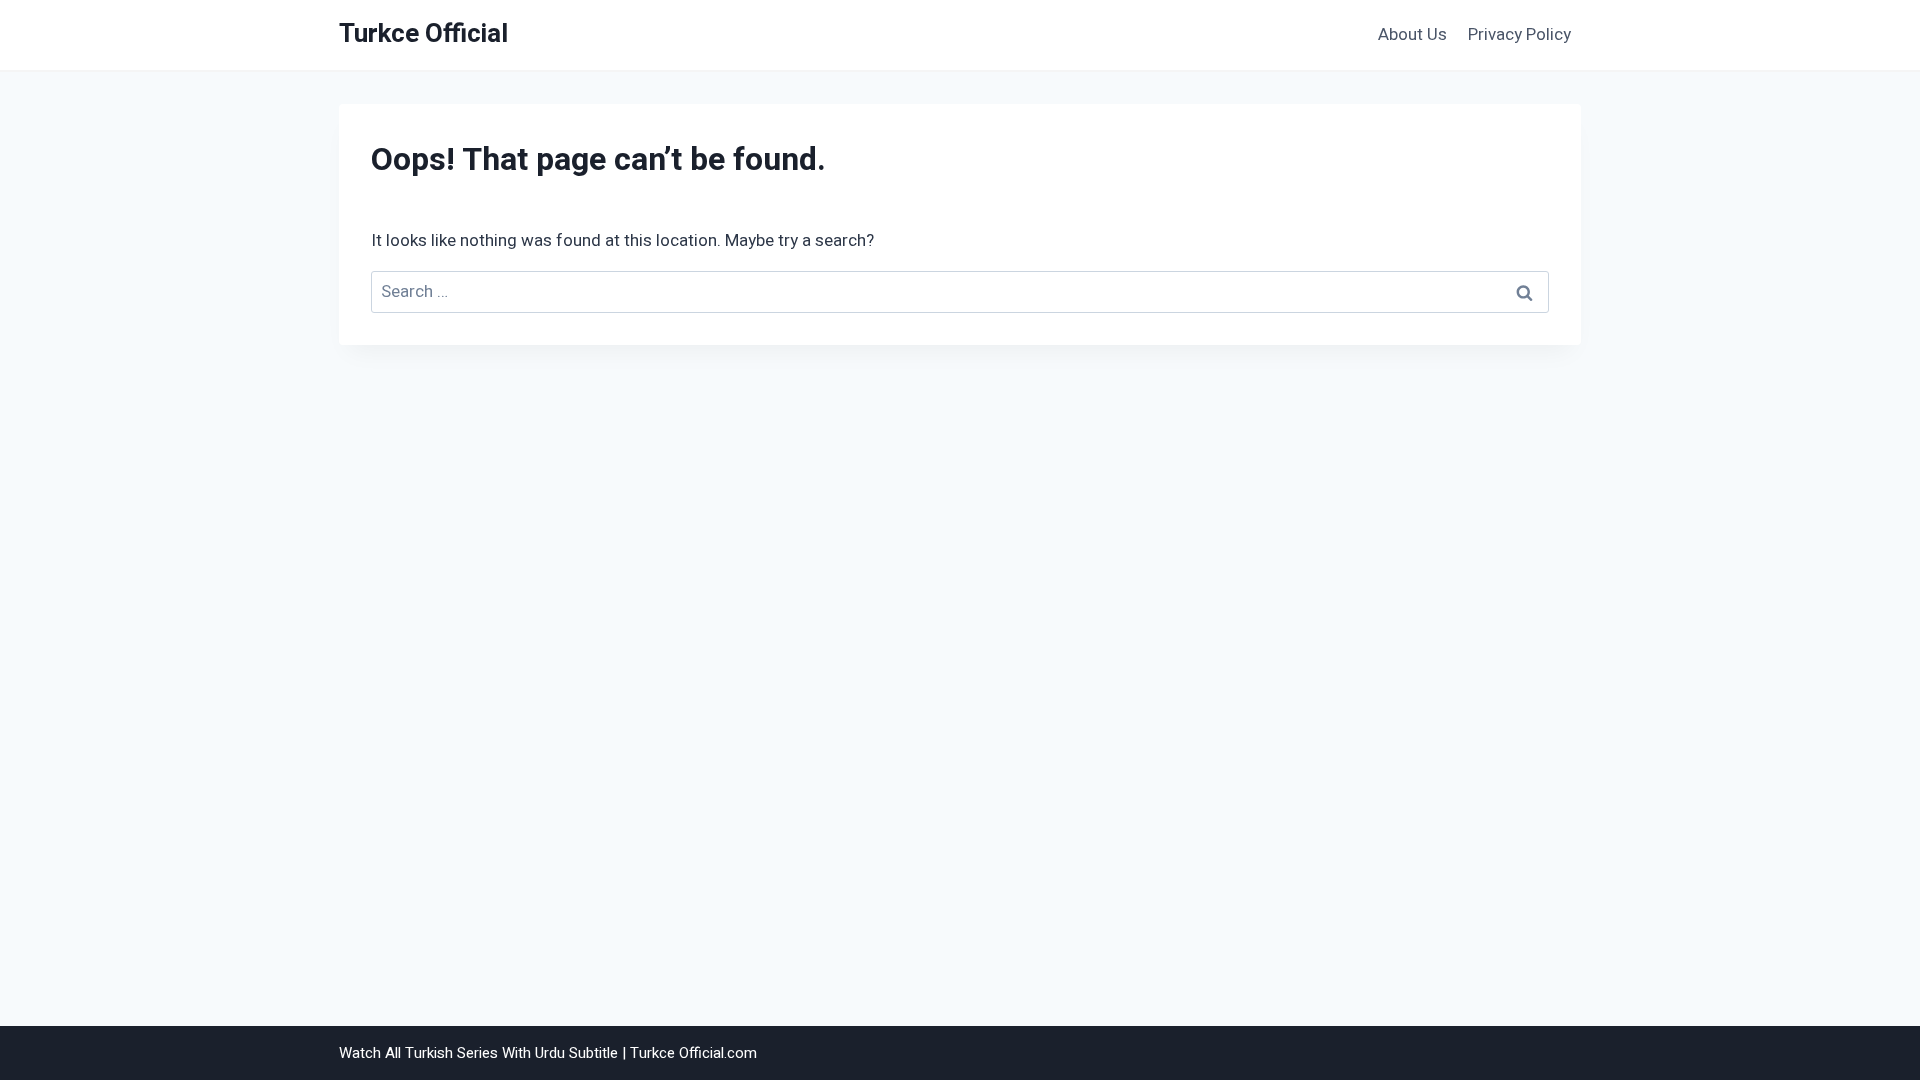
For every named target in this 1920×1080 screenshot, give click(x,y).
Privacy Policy (1519, 34)
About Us (1412, 34)
